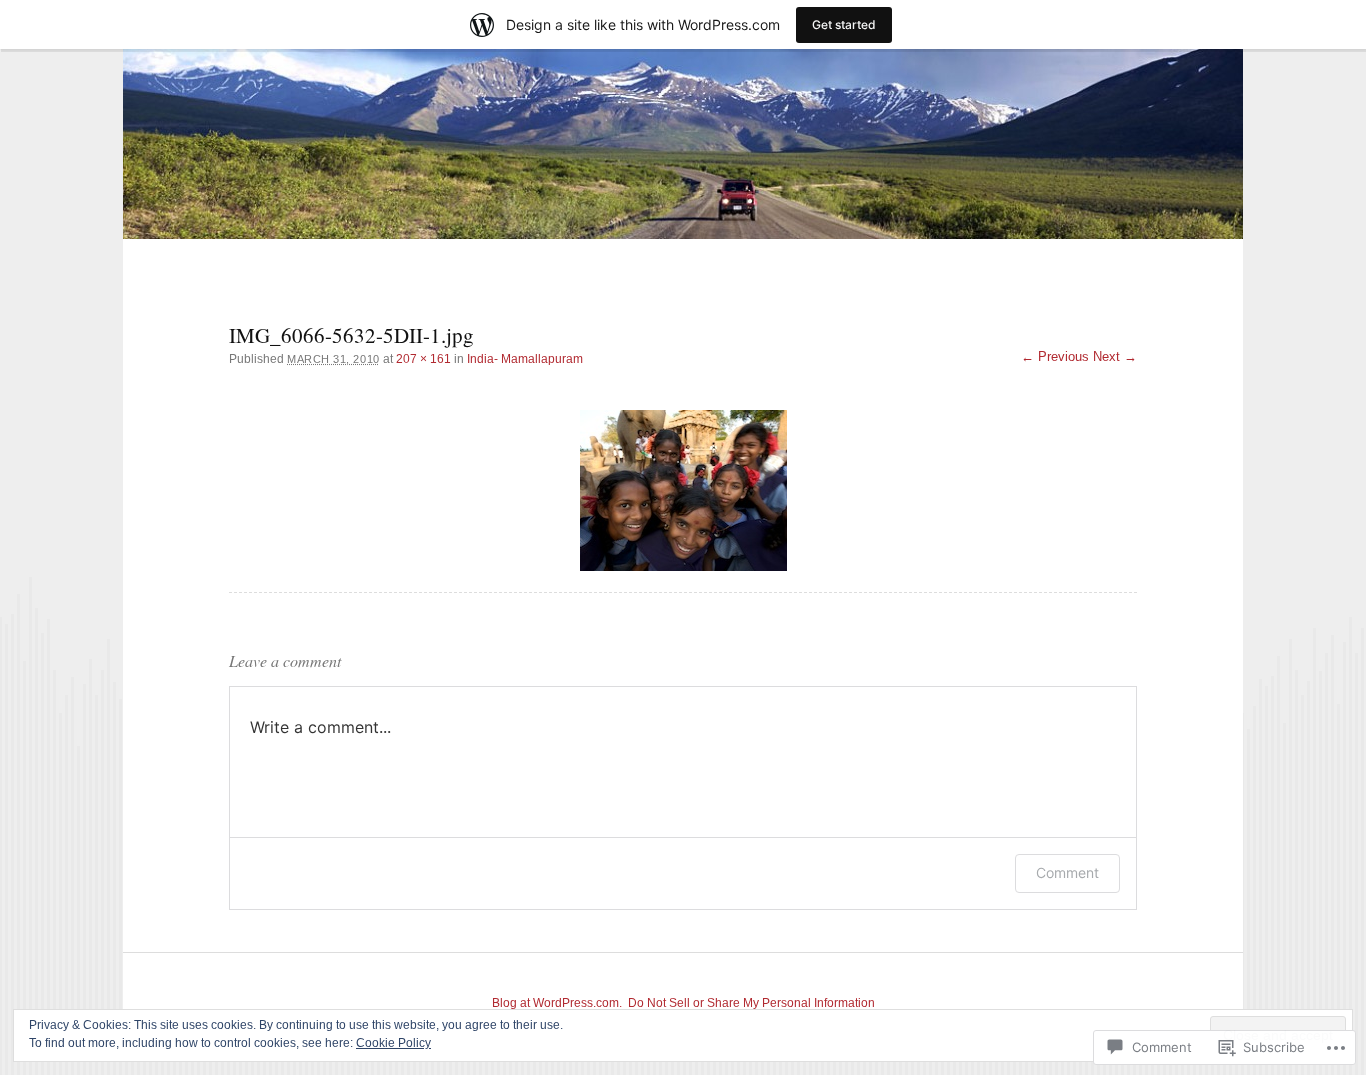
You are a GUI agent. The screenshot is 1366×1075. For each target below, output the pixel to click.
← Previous (1055, 356)
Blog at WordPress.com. (557, 1003)
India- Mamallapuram (525, 359)
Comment (1067, 872)
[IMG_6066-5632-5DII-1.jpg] (683, 490)
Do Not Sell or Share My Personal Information (751, 1003)
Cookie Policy (393, 1043)
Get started (844, 24)
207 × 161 (423, 359)
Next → (1115, 356)
